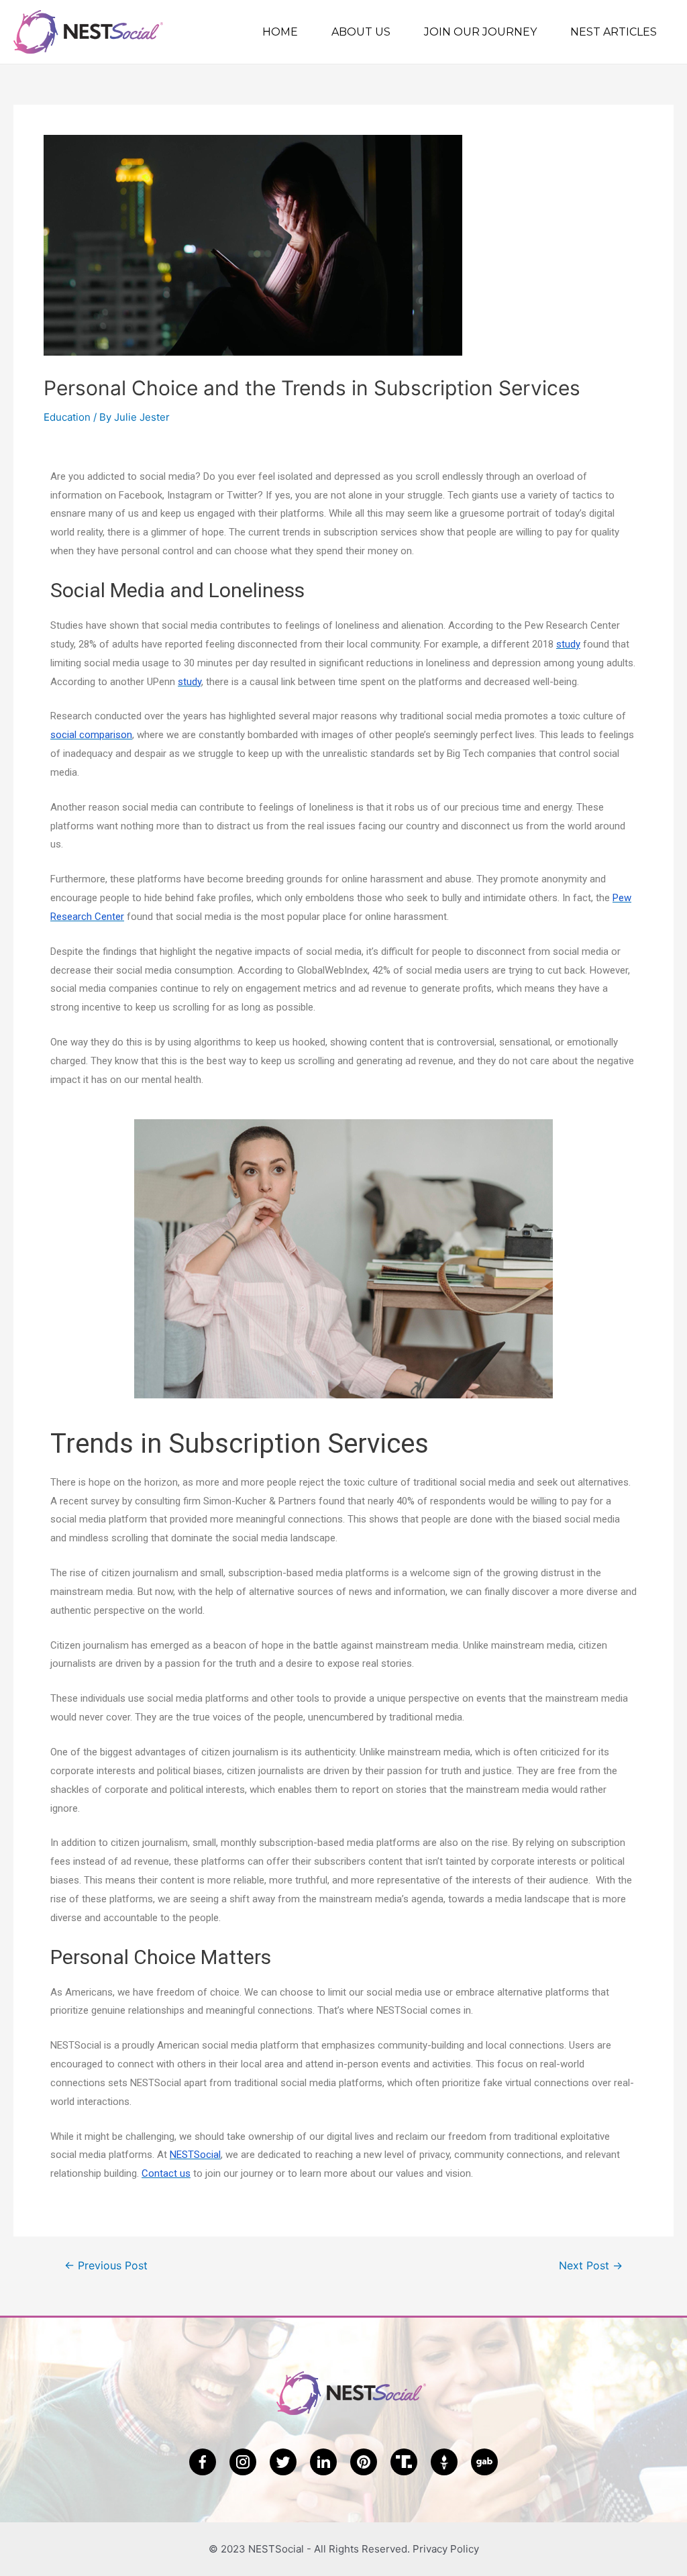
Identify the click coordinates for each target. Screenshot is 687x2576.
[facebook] (203, 2462)
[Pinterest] (364, 2462)
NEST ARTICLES (614, 32)
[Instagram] (243, 2462)
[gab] (484, 2462)
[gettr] (444, 2462)
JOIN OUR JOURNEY (480, 32)
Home (280, 32)
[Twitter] (283, 2462)
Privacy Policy (446, 2549)
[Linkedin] (323, 2462)
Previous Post (106, 2266)
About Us (361, 32)
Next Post (591, 2266)
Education (67, 417)
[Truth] (404, 2462)
